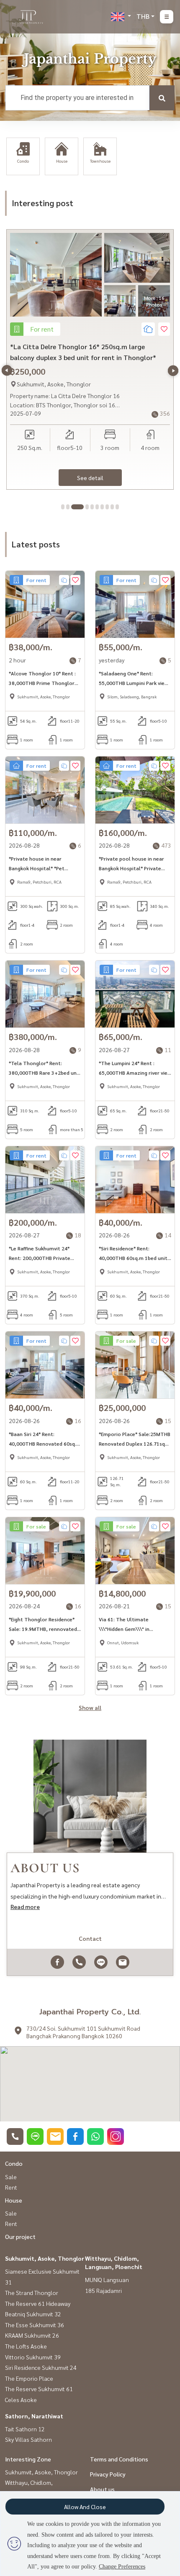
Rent (11, 2187)
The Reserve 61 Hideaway (38, 2303)
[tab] (63, 507)
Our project (20, 2236)
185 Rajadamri (103, 2290)
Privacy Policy (108, 2474)
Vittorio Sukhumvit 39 (33, 2357)
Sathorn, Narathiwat (34, 2416)
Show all (90, 1707)
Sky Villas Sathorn (28, 2439)
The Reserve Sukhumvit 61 (39, 2389)
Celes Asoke (21, 2400)
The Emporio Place (29, 2378)
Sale (11, 2177)
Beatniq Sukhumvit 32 (33, 2314)
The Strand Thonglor (32, 2292)
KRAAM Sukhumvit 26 (32, 2335)
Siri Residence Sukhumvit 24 (41, 2367)
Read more (25, 1906)
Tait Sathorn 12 (25, 2429)
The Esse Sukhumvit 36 (35, 2325)
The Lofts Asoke (26, 2346)
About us (102, 2489)
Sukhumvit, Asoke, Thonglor (45, 2258)
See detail (90, 478)
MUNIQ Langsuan (107, 2280)
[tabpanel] (90, 359)
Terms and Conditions (119, 2459)
